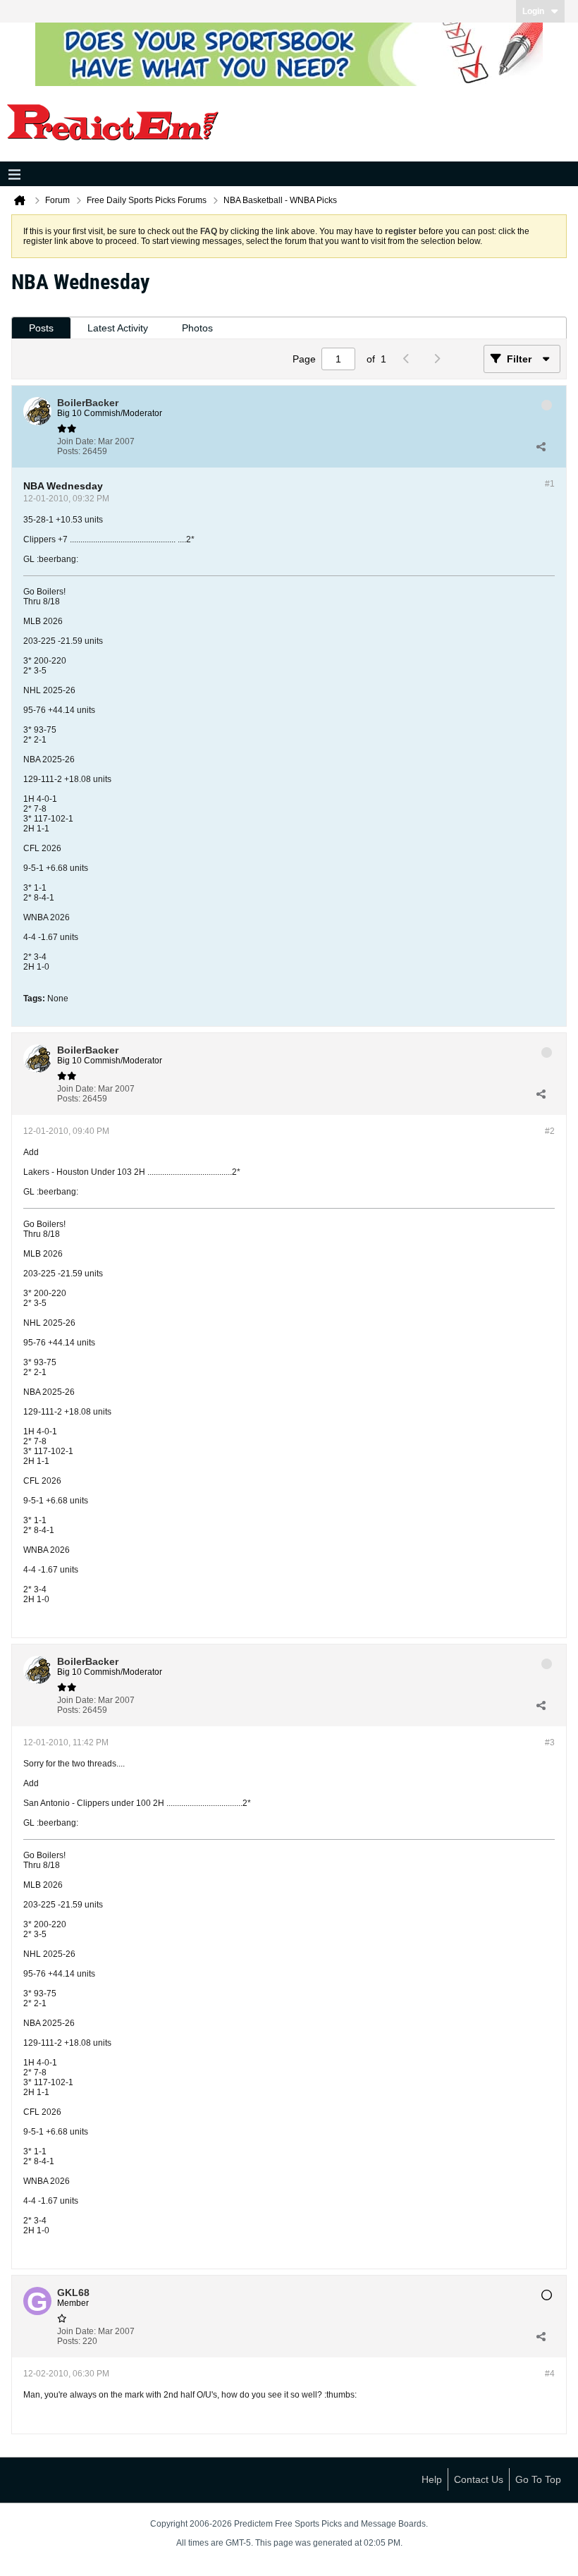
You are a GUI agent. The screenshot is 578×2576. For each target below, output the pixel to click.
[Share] (541, 446)
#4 (550, 2374)
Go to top (538, 2479)
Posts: (69, 451)
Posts (41, 328)
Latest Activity (118, 328)
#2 (550, 1131)
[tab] (41, 328)
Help (432, 2479)
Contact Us (479, 2479)
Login (533, 11)
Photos (197, 328)
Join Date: (76, 441)
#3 (550, 1742)
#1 (550, 484)
